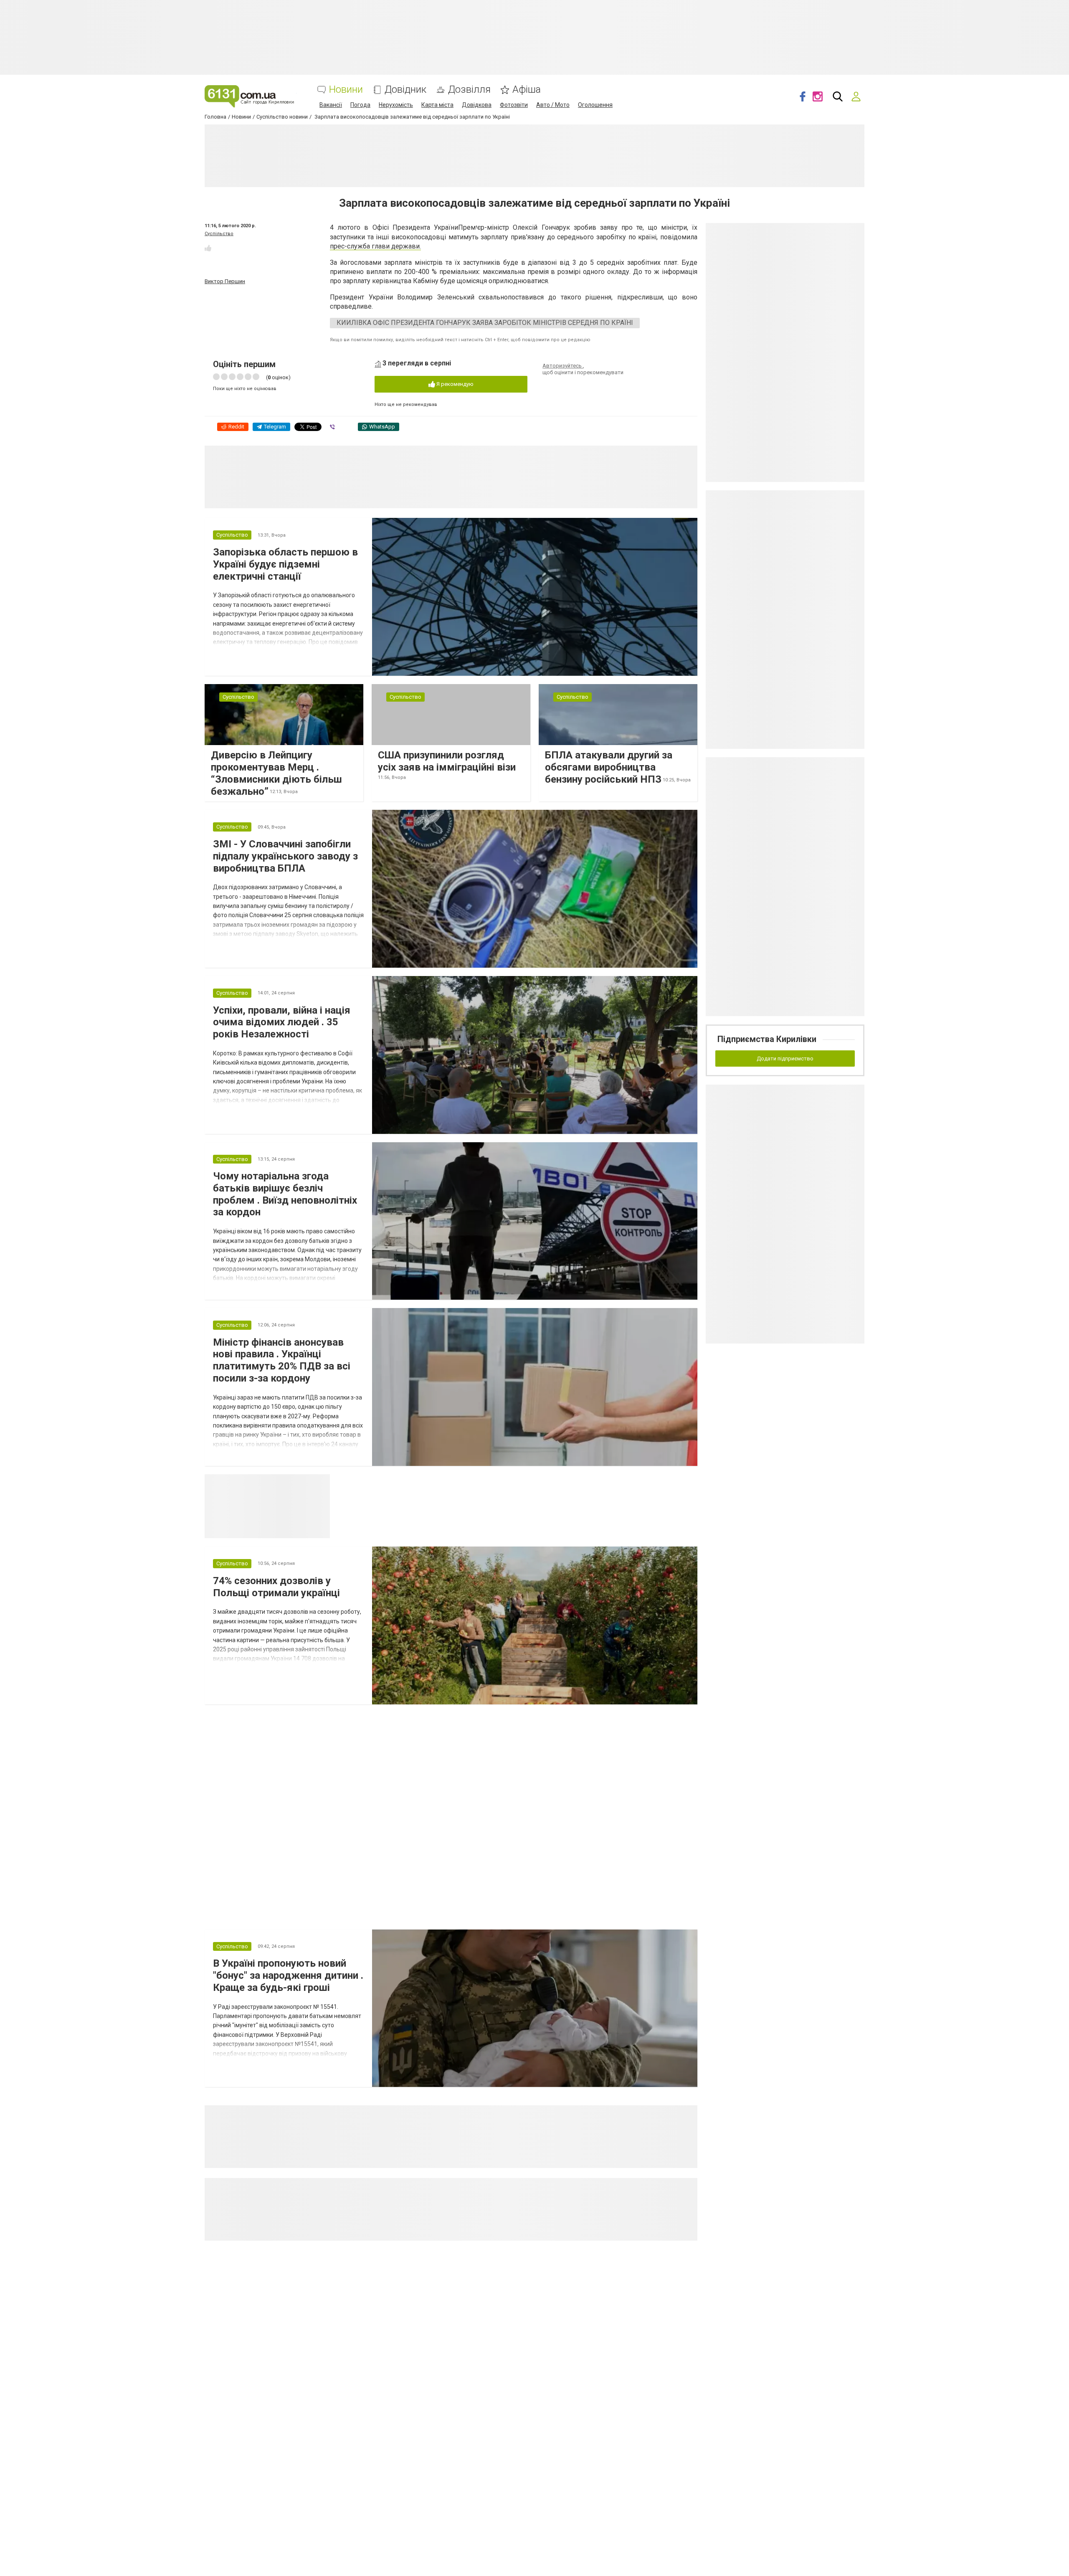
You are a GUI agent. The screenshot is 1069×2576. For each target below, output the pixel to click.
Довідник (405, 90)
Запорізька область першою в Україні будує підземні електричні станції (285, 564)
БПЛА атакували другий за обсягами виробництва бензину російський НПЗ (609, 767)
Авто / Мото (553, 105)
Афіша (527, 90)
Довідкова (477, 105)
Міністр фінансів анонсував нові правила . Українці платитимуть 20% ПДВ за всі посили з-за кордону (282, 1360)
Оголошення (595, 105)
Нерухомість (396, 105)
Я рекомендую (454, 384)
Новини (346, 90)
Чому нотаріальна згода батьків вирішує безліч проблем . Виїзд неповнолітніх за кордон (285, 1194)
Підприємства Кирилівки (767, 1039)
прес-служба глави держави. (375, 246)
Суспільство (219, 234)
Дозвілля (469, 90)
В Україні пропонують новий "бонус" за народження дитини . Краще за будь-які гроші (288, 1975)
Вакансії (331, 105)
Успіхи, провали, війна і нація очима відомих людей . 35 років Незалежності (282, 1022)
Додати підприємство (785, 1059)
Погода (360, 105)
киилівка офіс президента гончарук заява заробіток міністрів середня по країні (485, 323)
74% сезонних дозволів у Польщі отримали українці (276, 1587)
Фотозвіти (514, 105)
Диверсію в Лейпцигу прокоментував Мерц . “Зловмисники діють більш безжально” (276, 773)
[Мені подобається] (208, 248)
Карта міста (437, 105)
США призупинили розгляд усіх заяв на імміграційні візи (447, 761)
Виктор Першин (225, 281)
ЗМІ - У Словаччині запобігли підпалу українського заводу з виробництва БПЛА (285, 856)
